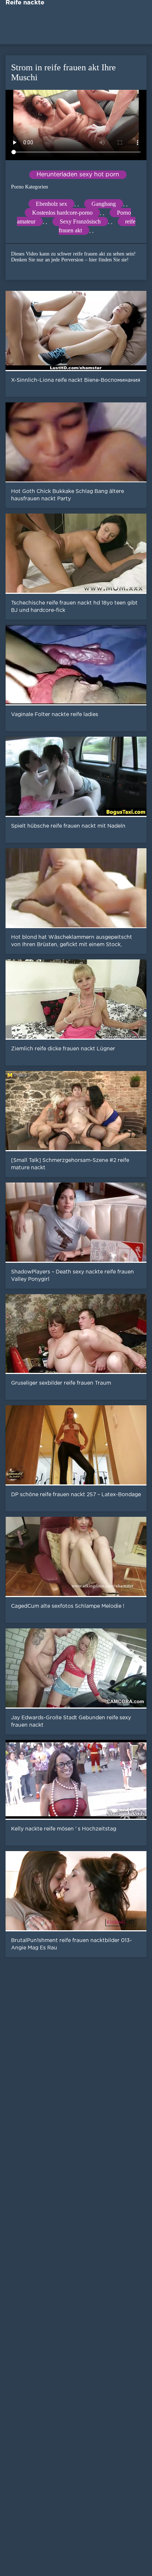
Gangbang (104, 204)
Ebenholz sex (51, 204)
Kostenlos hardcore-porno (62, 213)
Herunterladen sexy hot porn (78, 175)
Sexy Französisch (80, 221)
